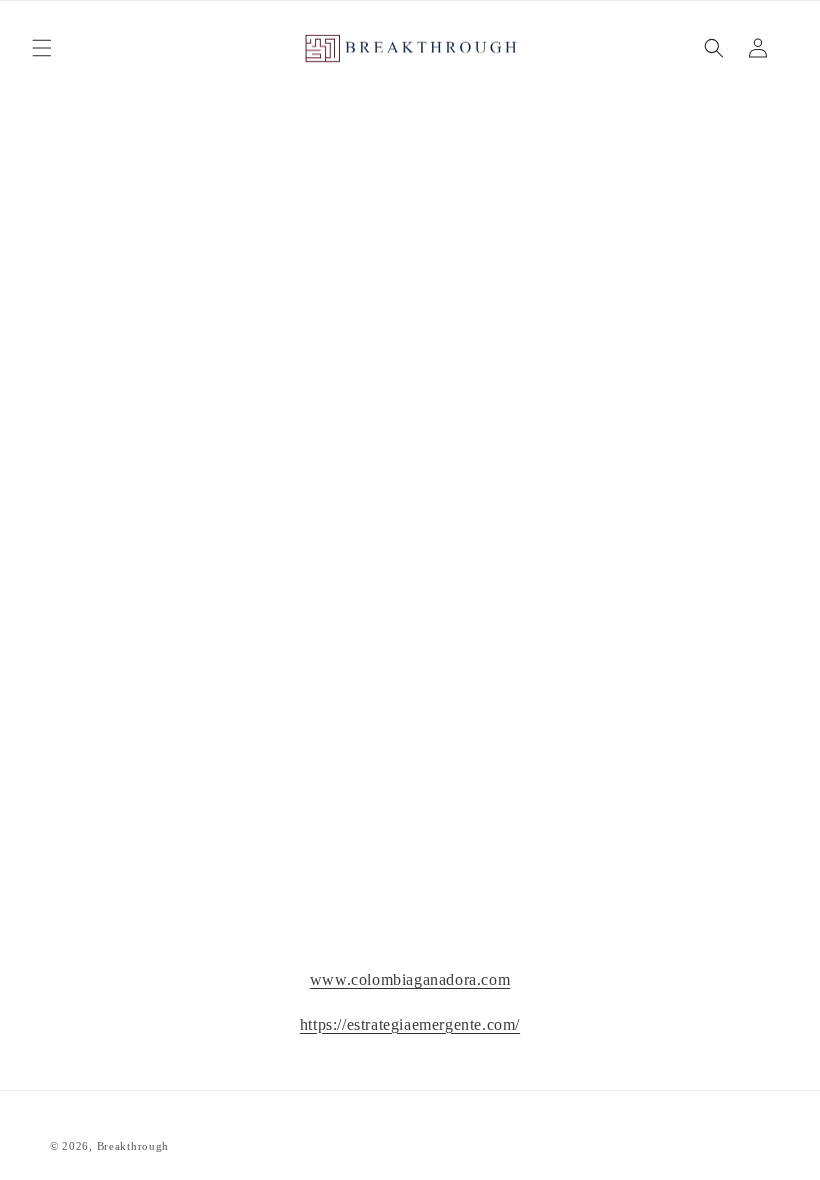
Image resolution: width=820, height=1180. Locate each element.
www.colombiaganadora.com (410, 979)
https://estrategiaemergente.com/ (410, 1024)
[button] (42, 48)
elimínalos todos (513, 407)
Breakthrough (133, 1146)
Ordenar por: (417, 245)
